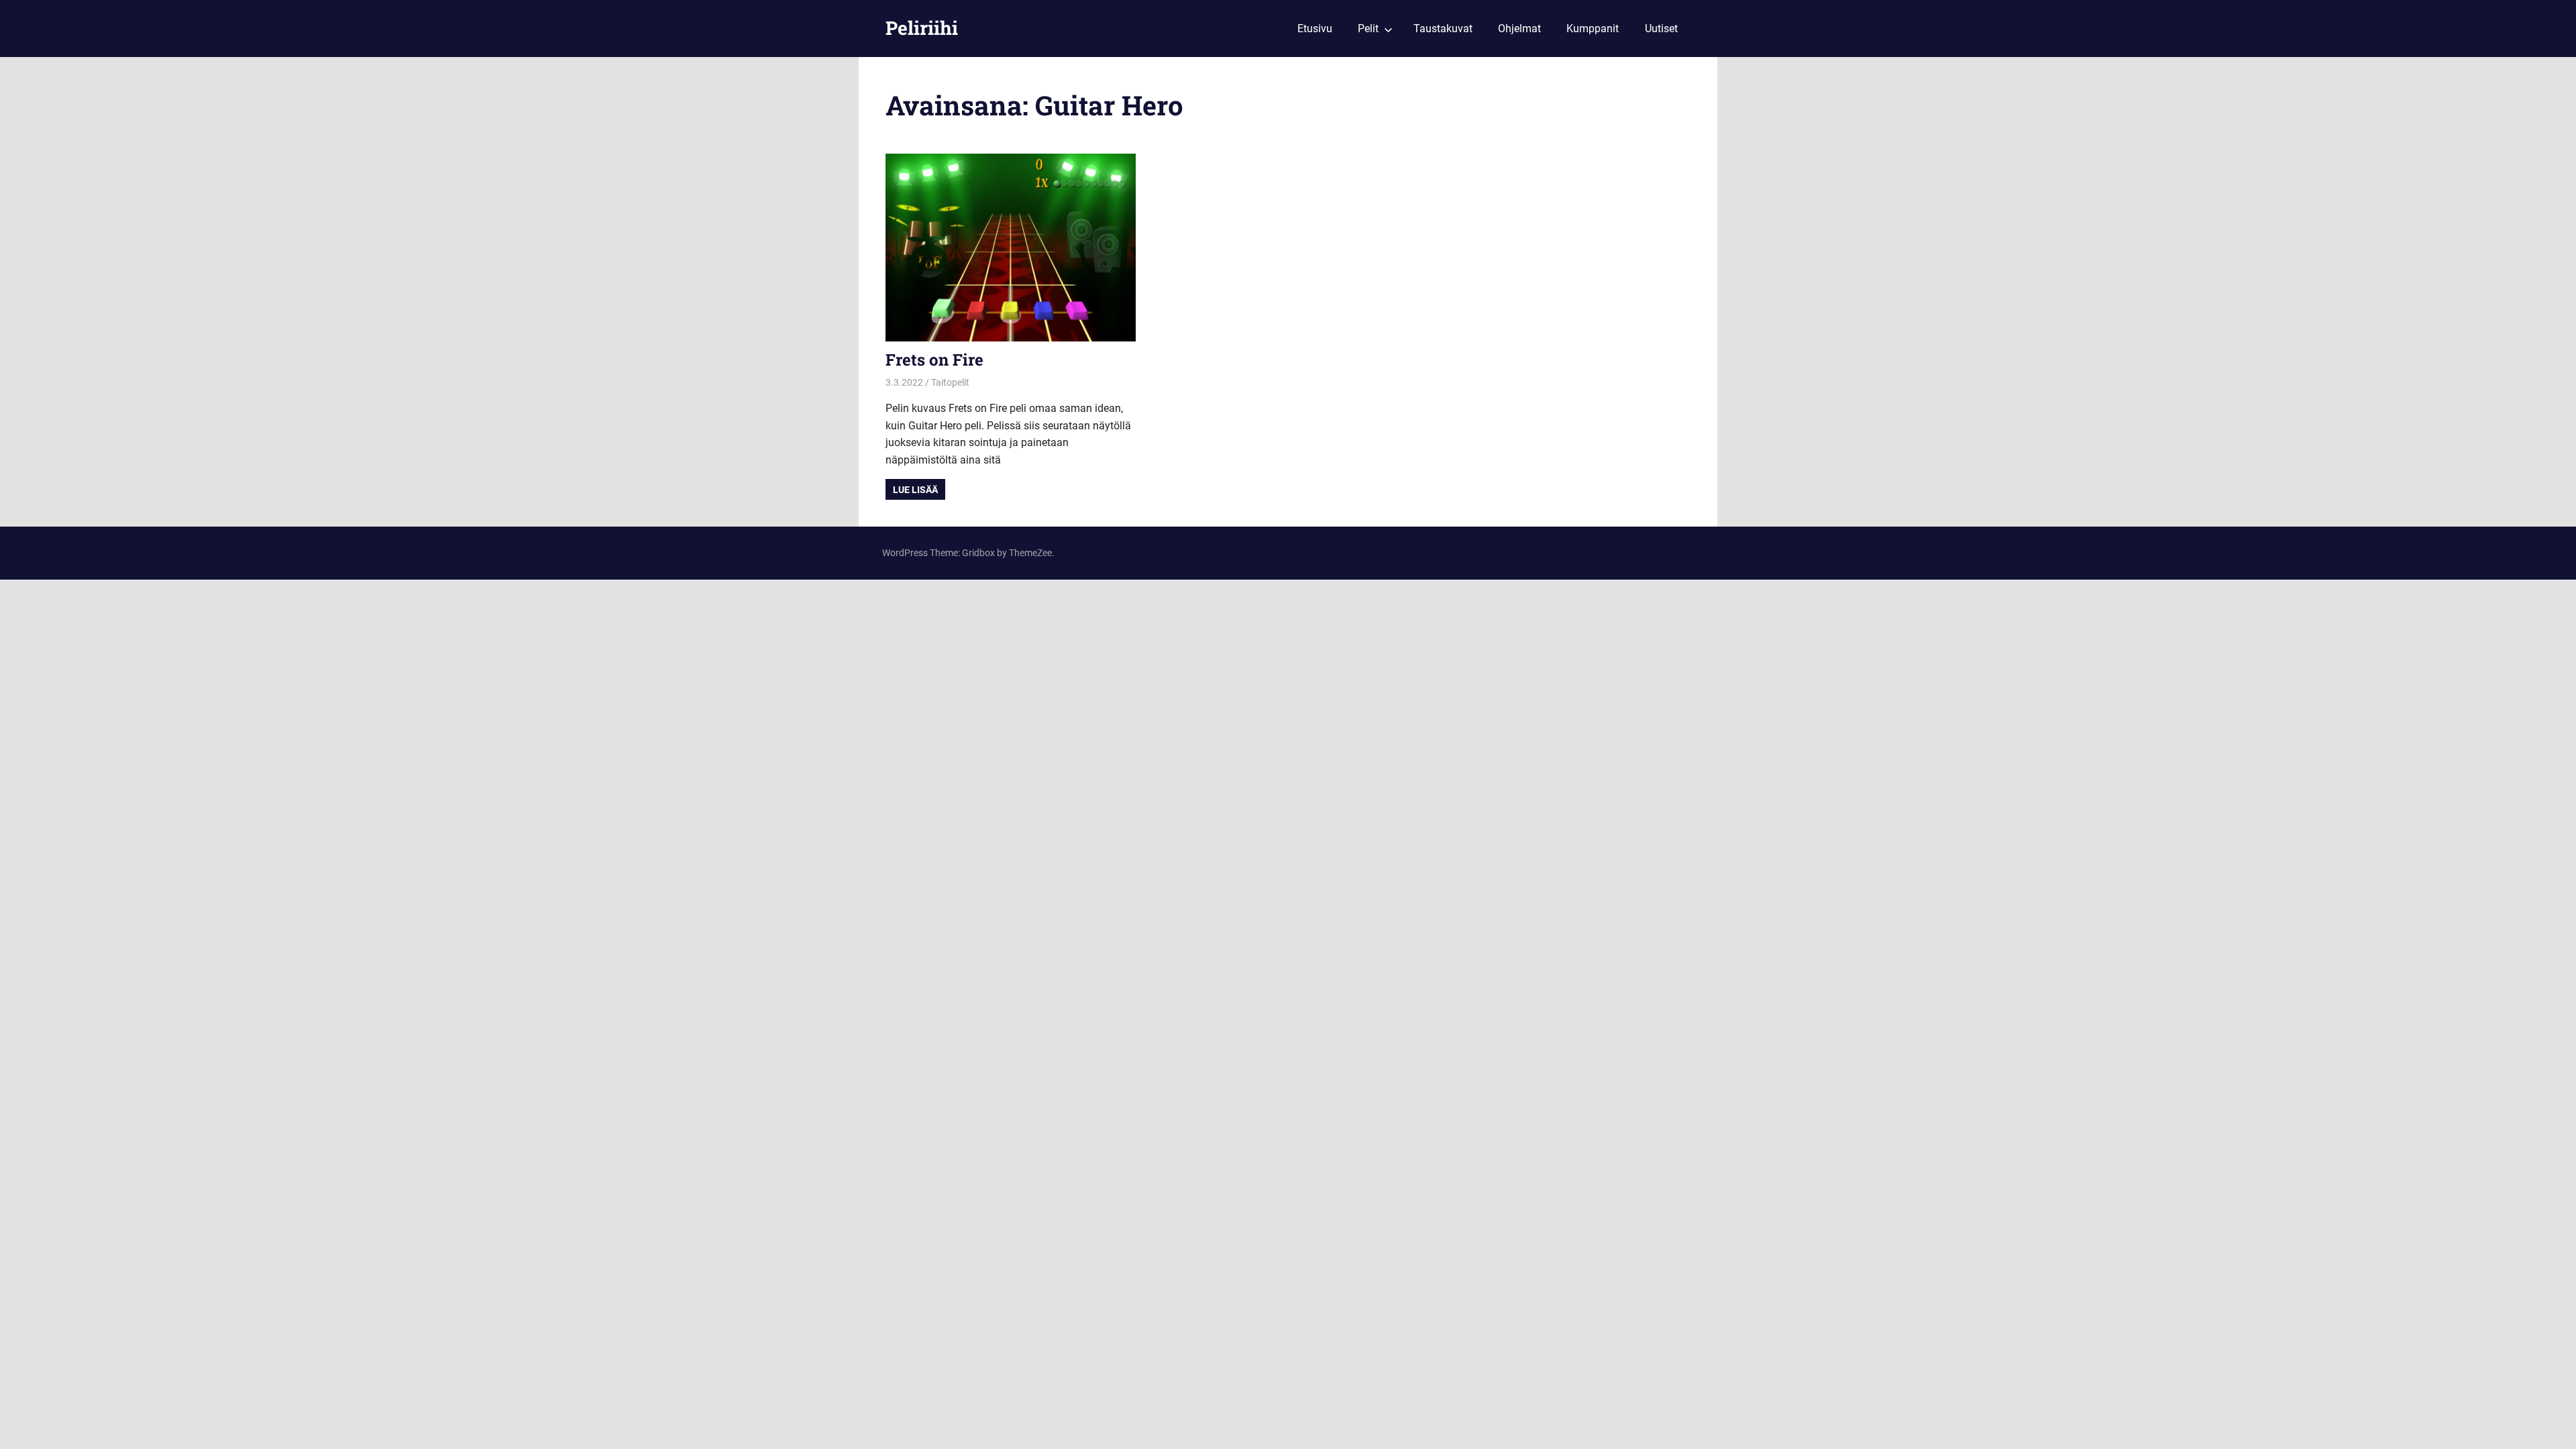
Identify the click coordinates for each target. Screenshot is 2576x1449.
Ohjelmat (1519, 29)
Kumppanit (1593, 29)
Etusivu (1315, 29)
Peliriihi (922, 28)
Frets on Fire (934, 360)
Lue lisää (915, 490)
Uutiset (1661, 29)
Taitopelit (950, 382)
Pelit (1368, 29)
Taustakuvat (1443, 29)
